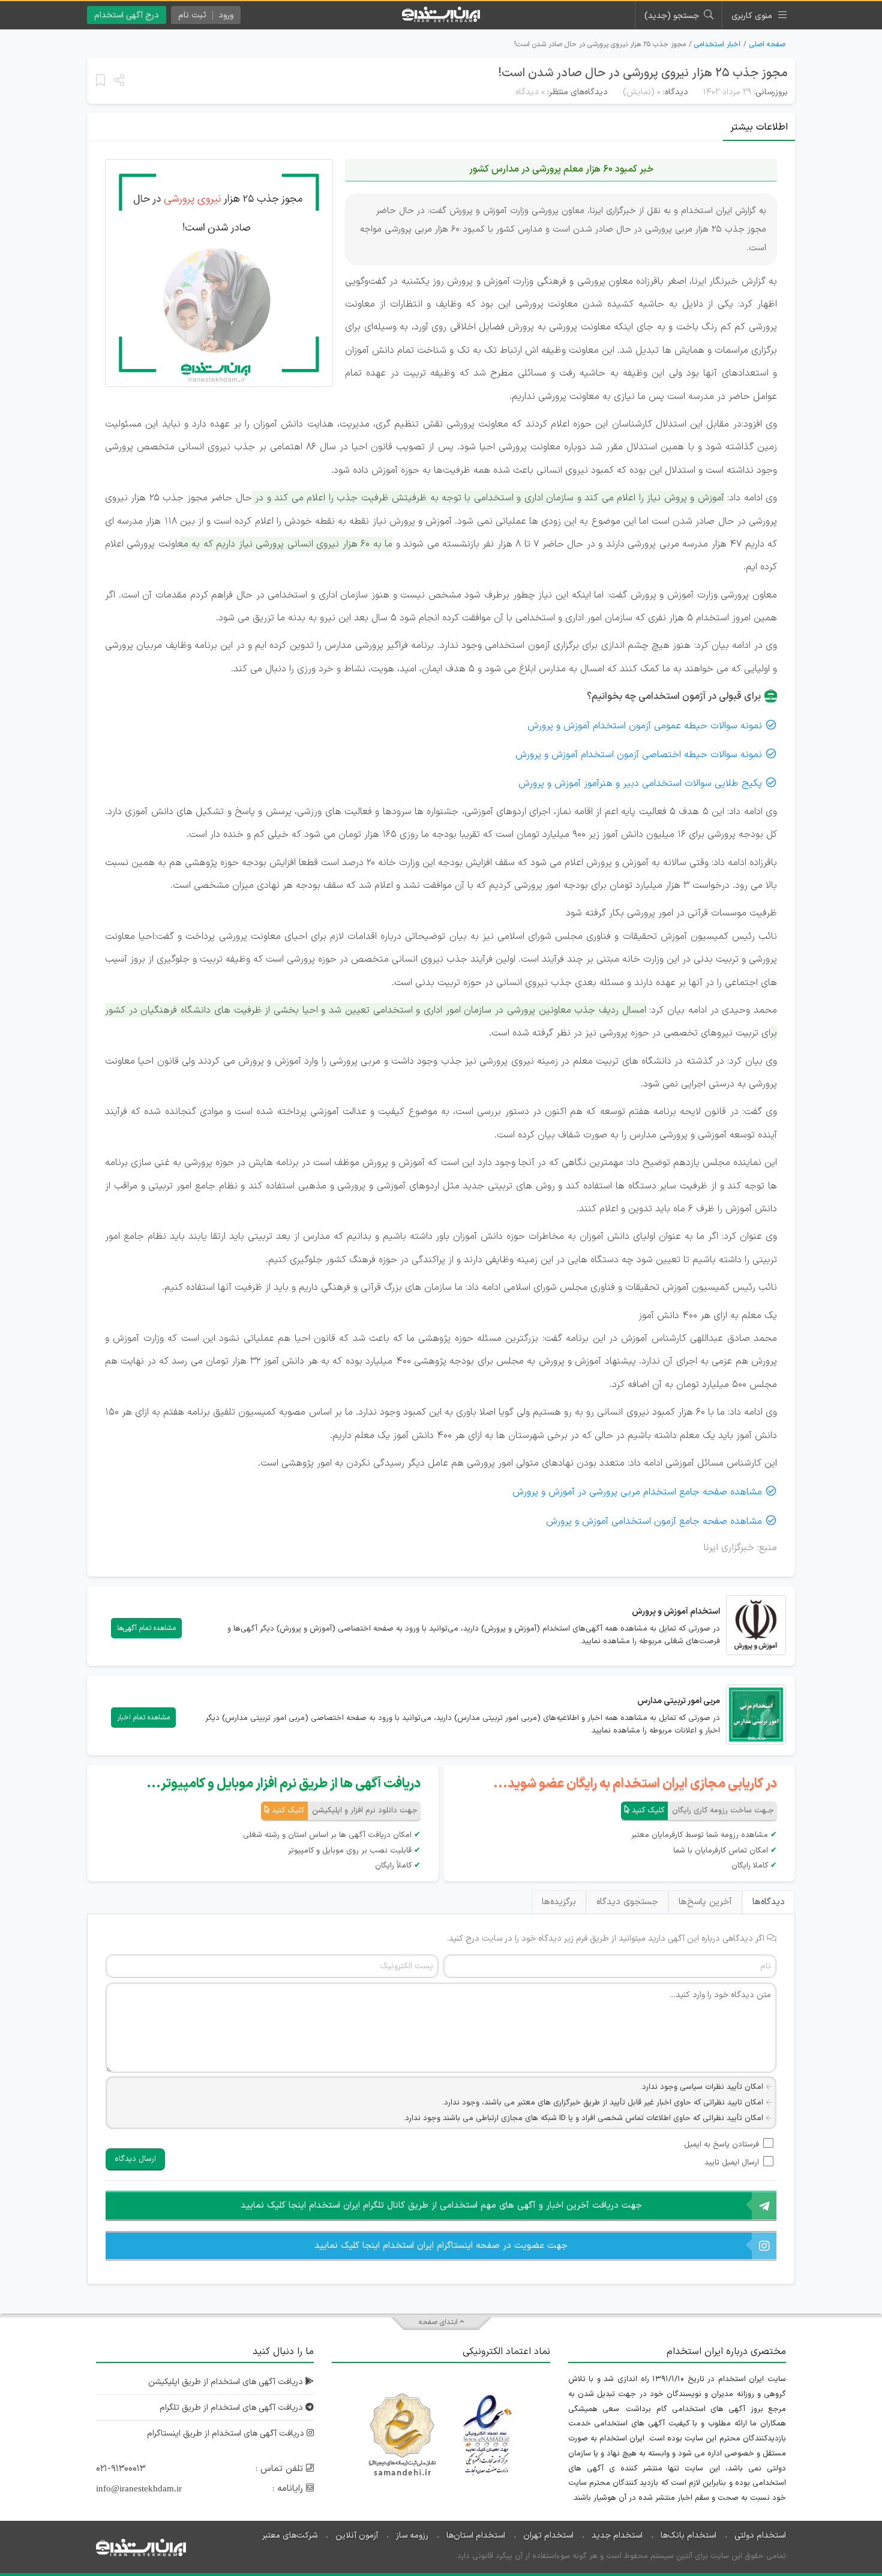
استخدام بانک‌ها (688, 2536)
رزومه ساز (412, 2536)
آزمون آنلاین (357, 2536)
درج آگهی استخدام (127, 15)
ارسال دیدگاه (135, 2159)
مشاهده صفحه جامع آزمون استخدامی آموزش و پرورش (654, 1521)
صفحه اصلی (767, 44)
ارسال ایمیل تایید (732, 2163)
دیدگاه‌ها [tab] (769, 1902)
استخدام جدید (617, 2536)
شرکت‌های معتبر (290, 2536)
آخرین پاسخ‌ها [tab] (705, 1902)
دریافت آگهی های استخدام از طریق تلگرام (232, 2408)
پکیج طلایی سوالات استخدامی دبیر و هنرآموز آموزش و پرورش (640, 783)
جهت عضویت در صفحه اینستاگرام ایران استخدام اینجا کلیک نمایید (441, 2246)
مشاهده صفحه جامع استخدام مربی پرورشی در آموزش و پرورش (637, 1492)
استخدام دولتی (760, 2536)
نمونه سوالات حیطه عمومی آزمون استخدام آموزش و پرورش (645, 726)
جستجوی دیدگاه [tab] (627, 1902)
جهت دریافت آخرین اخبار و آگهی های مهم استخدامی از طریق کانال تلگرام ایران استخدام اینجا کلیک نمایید (441, 2206)
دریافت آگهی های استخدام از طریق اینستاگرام (227, 2434)
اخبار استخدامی (717, 44)
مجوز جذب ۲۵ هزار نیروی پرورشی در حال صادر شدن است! (643, 73)
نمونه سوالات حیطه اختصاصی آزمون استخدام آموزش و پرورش (639, 755)
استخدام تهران (548, 2536)
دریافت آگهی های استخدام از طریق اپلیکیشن (227, 2382)
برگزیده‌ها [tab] (559, 1902)
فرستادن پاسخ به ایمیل (721, 2145)
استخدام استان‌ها (476, 2536)
